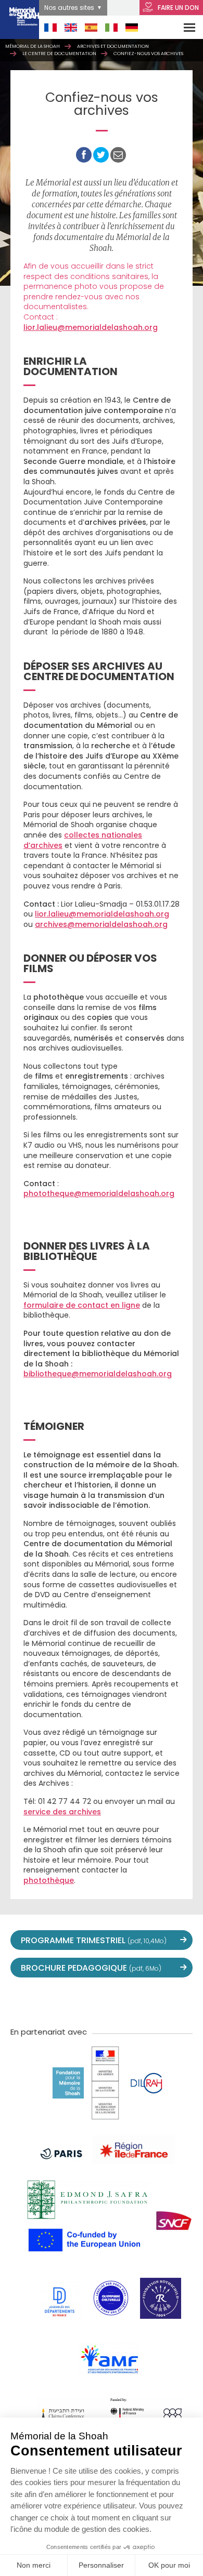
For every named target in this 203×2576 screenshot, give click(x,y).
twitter (33, 2001)
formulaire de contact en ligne (82, 1305)
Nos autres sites (69, 8)
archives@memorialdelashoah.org (101, 924)
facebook (56, 2001)
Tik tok (124, 2001)
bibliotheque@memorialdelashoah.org (98, 1374)
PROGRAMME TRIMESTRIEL (94, 1940)
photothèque (49, 1880)
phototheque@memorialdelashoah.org (99, 1193)
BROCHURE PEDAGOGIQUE (91, 1968)
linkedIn (147, 2001)
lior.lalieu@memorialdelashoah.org (91, 327)
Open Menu (183, 27)
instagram (102, 2001)
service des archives (62, 1812)
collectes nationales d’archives (83, 840)
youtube (79, 2001)
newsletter (170, 2001)
